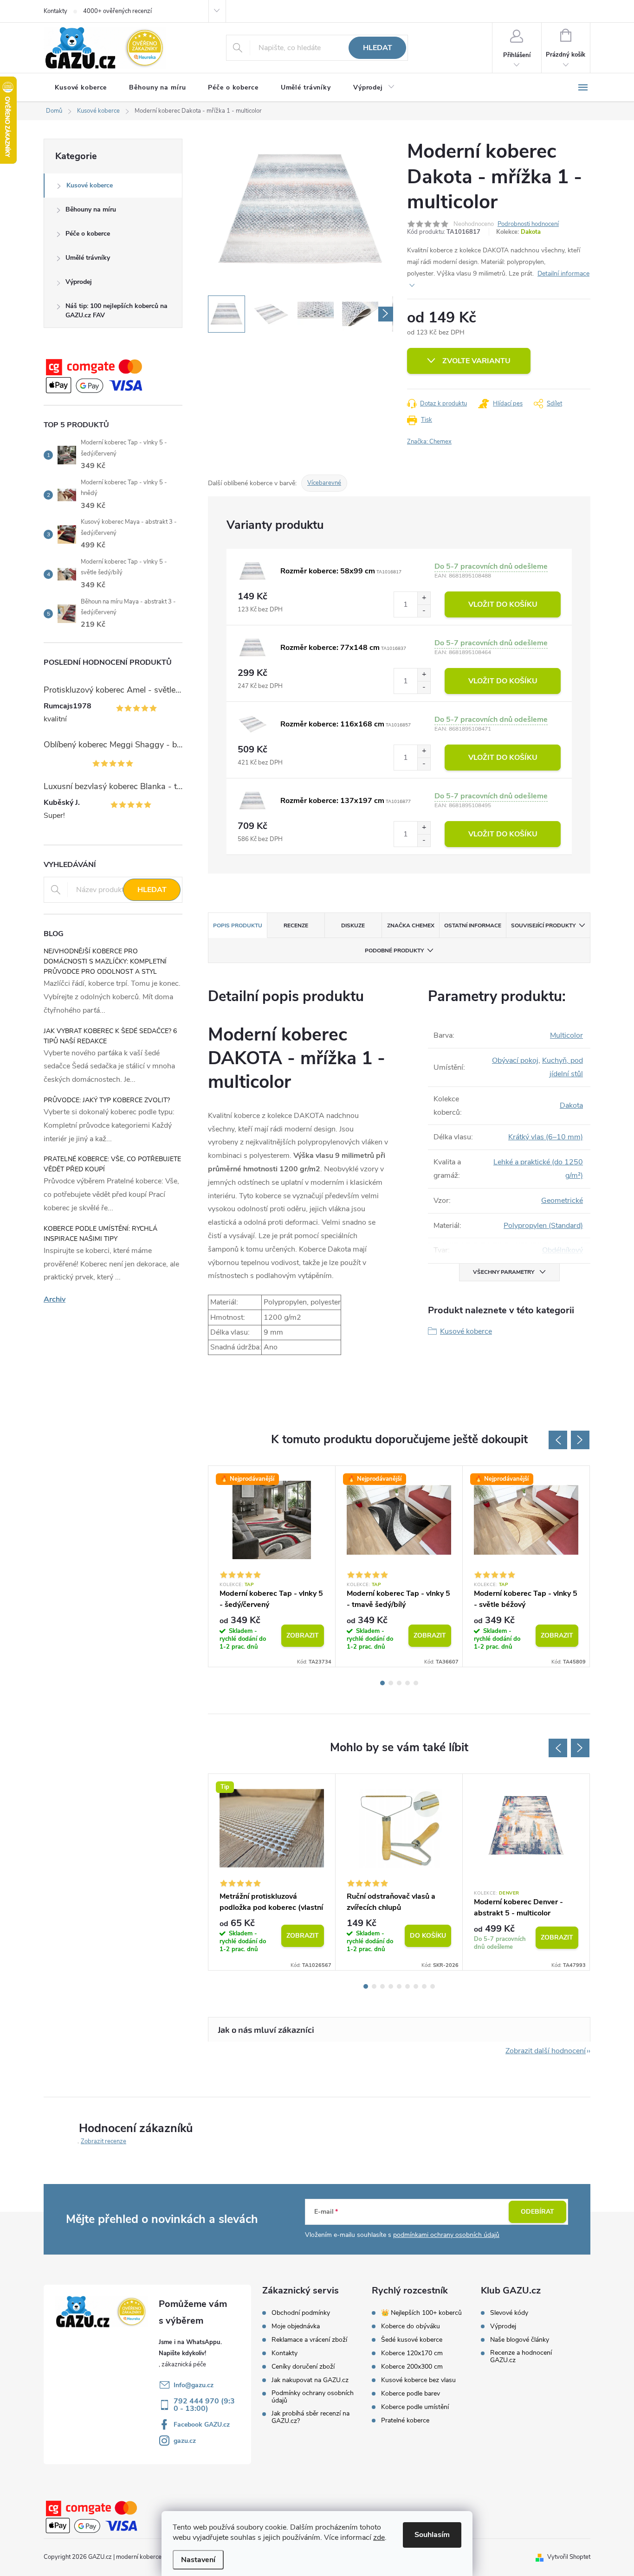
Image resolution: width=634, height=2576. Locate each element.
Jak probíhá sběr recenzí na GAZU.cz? (311, 2417)
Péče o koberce (88, 234)
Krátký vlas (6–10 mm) (546, 1137)
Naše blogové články (520, 2340)
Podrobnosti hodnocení (528, 224)
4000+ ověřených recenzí (117, 11)
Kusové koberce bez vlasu (418, 2380)
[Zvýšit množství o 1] (424, 598)
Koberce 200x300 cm (412, 2367)
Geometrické (562, 1201)
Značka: (429, 442)
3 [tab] (399, 1683)
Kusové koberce (90, 185)
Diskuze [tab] (353, 925)
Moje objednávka (296, 2326)
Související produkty (543, 925)
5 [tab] (416, 1683)
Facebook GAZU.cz (202, 2425)
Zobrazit (303, 1635)
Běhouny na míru (91, 209)
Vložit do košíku (503, 604)
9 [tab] (433, 1986)
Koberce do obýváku (411, 2326)
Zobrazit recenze (104, 2141)
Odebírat (537, 2212)
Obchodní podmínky (301, 2313)
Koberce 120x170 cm (412, 2353)
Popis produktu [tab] (238, 925)
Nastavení (198, 2560)
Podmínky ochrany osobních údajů (313, 2397)
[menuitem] (81, 88)
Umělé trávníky (88, 258)
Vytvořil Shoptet (569, 2557)
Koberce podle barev (411, 2394)
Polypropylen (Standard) (543, 1226)
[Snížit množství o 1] (424, 611)
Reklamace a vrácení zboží (309, 2340)
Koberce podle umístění (415, 2407)
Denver (509, 1893)
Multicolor (566, 1035)
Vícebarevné (324, 483)
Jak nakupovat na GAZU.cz (310, 2380)
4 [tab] (408, 1683)
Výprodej (79, 282)
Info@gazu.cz (194, 2385)
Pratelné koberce (405, 2421)
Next (580, 1440)
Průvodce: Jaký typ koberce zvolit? (107, 1100)
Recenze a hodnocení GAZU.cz (521, 2357)
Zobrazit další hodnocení (546, 2051)
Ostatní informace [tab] (473, 925)
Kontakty (55, 11)
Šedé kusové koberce (412, 2340)
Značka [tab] (411, 925)
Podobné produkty (394, 951)
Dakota (531, 232)
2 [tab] (391, 1683)
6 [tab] (408, 1986)
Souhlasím (432, 2535)
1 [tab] (382, 1683)
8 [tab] (424, 1986)
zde (379, 2537)
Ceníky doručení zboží (303, 2367)
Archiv (55, 1299)
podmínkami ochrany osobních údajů (446, 2235)
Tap (249, 1585)
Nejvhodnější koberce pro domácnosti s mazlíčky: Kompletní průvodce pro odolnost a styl (105, 961)
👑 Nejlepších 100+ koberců (421, 2313)
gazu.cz (185, 2441)
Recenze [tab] (296, 925)
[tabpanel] (272, 1566)
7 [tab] (416, 1986)
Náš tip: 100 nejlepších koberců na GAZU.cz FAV (116, 311)
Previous (558, 1440)
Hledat (378, 48)
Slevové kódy (509, 2313)
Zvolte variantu (476, 361)
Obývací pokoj (515, 1060)
